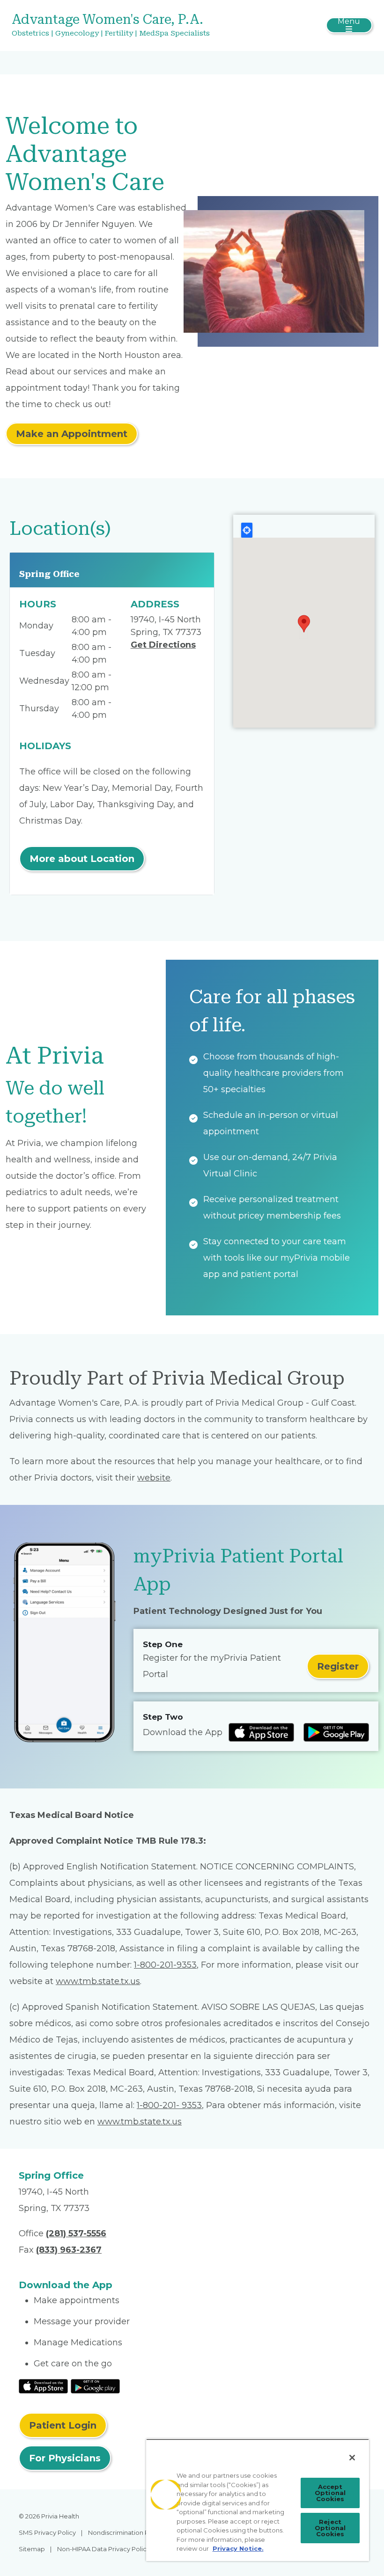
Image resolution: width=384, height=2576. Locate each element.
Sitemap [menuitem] (32, 2549)
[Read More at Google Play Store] (95, 2386)
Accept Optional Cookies (330, 2493)
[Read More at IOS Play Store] (43, 2386)
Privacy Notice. (238, 2548)
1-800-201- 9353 (169, 2105)
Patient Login (63, 2425)
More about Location (82, 859)
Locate (247, 530)
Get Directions (163, 645)
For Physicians (65, 2458)
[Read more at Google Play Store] (336, 1732)
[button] (304, 624)
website (154, 1478)
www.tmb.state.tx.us (98, 1981)
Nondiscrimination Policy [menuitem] (126, 2532)
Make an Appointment (72, 434)
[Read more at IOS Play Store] (261, 1732)
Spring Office (49, 574)
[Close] (352, 2458)
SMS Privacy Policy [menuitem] (47, 2532)
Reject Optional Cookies (330, 2528)
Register (338, 1666)
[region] (258, 2500)
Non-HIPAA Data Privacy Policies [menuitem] (106, 2549)
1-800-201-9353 (165, 1965)
